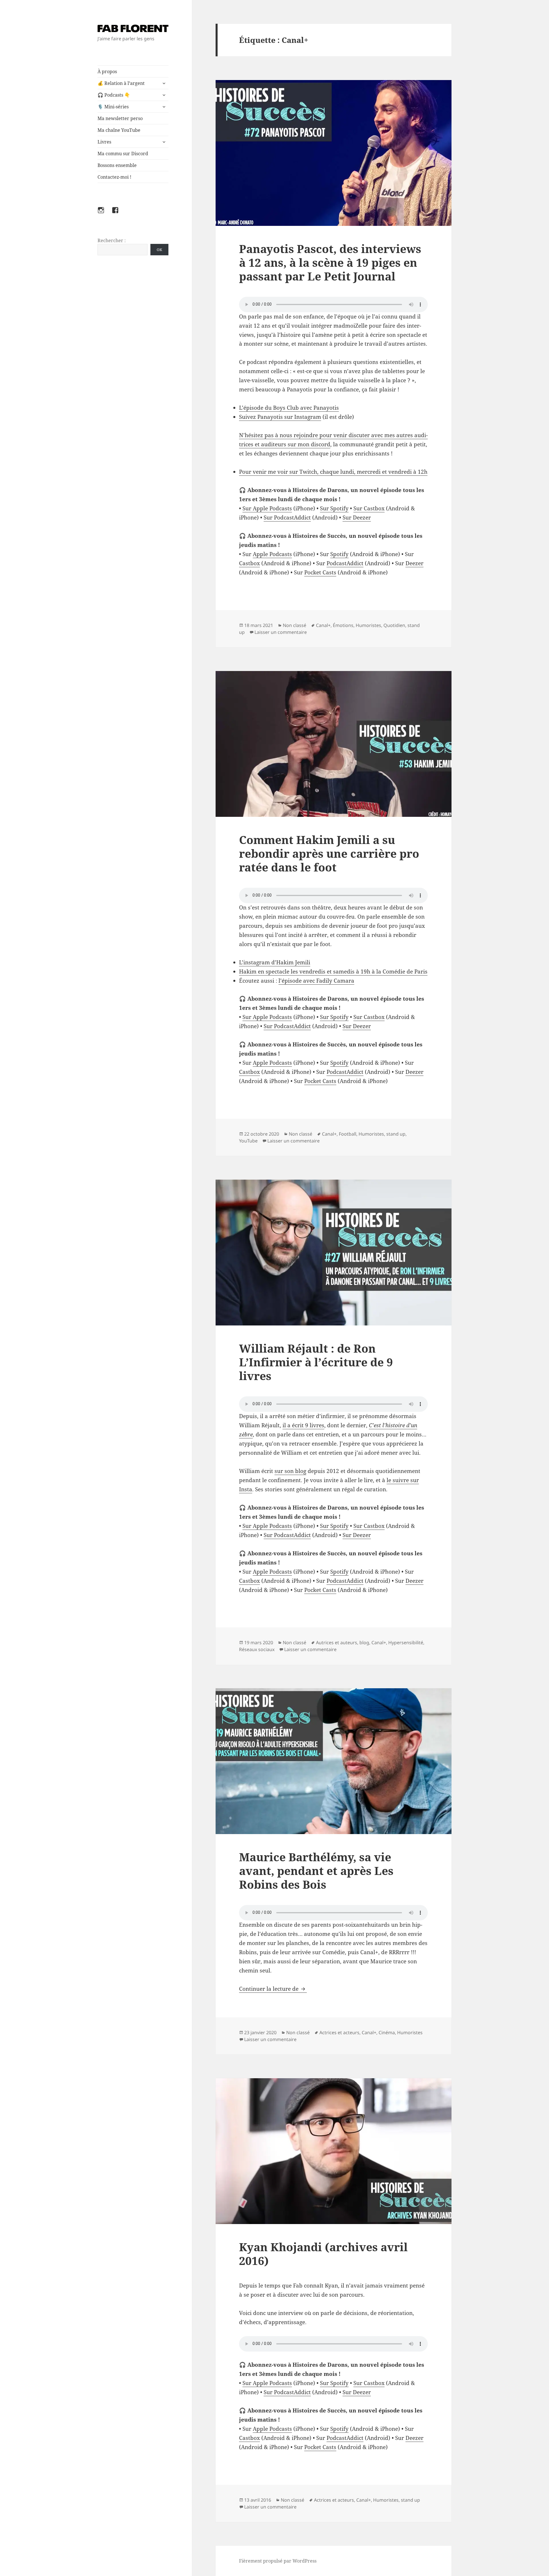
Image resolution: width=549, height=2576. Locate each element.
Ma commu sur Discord (123, 154)
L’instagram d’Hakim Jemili (275, 962)
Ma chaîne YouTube (119, 130)
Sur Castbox (369, 508)
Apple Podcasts (272, 554)
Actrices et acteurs (339, 2032)
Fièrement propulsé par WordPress (278, 2561)
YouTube (248, 1141)
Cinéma (387, 2032)
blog (364, 1643)
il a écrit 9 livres (303, 1425)
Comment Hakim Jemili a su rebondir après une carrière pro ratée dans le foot (329, 853)
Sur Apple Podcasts (267, 508)
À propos (107, 71)
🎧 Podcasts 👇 (114, 95)
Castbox (249, 563)
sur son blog (290, 1471)
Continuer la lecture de (273, 1989)
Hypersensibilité (406, 1643)
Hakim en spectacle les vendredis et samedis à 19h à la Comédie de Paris (333, 972)
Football (348, 1134)
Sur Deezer (357, 517)
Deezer (414, 563)
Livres (104, 142)
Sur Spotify (334, 508)
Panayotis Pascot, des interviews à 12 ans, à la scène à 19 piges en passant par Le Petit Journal (330, 262)
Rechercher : (112, 240)
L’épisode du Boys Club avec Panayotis (289, 408)
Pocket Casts (320, 572)
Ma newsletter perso (120, 118)
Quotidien (394, 625)
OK (159, 250)
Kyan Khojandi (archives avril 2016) (323, 2254)
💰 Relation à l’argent (121, 83)
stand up (396, 1134)
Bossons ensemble (117, 165)
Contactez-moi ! (114, 177)
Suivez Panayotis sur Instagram (280, 417)
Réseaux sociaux (257, 1649)
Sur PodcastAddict (287, 517)
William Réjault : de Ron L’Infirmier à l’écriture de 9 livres (316, 1362)
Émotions (343, 625)
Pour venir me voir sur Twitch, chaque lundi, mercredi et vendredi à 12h (333, 472)
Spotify (339, 554)
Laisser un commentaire (281, 632)
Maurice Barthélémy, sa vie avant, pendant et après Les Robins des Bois (316, 1871)
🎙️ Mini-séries (113, 107)
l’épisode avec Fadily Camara (316, 981)
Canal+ (323, 625)
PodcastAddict (345, 563)
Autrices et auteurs (337, 1643)
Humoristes (368, 625)
